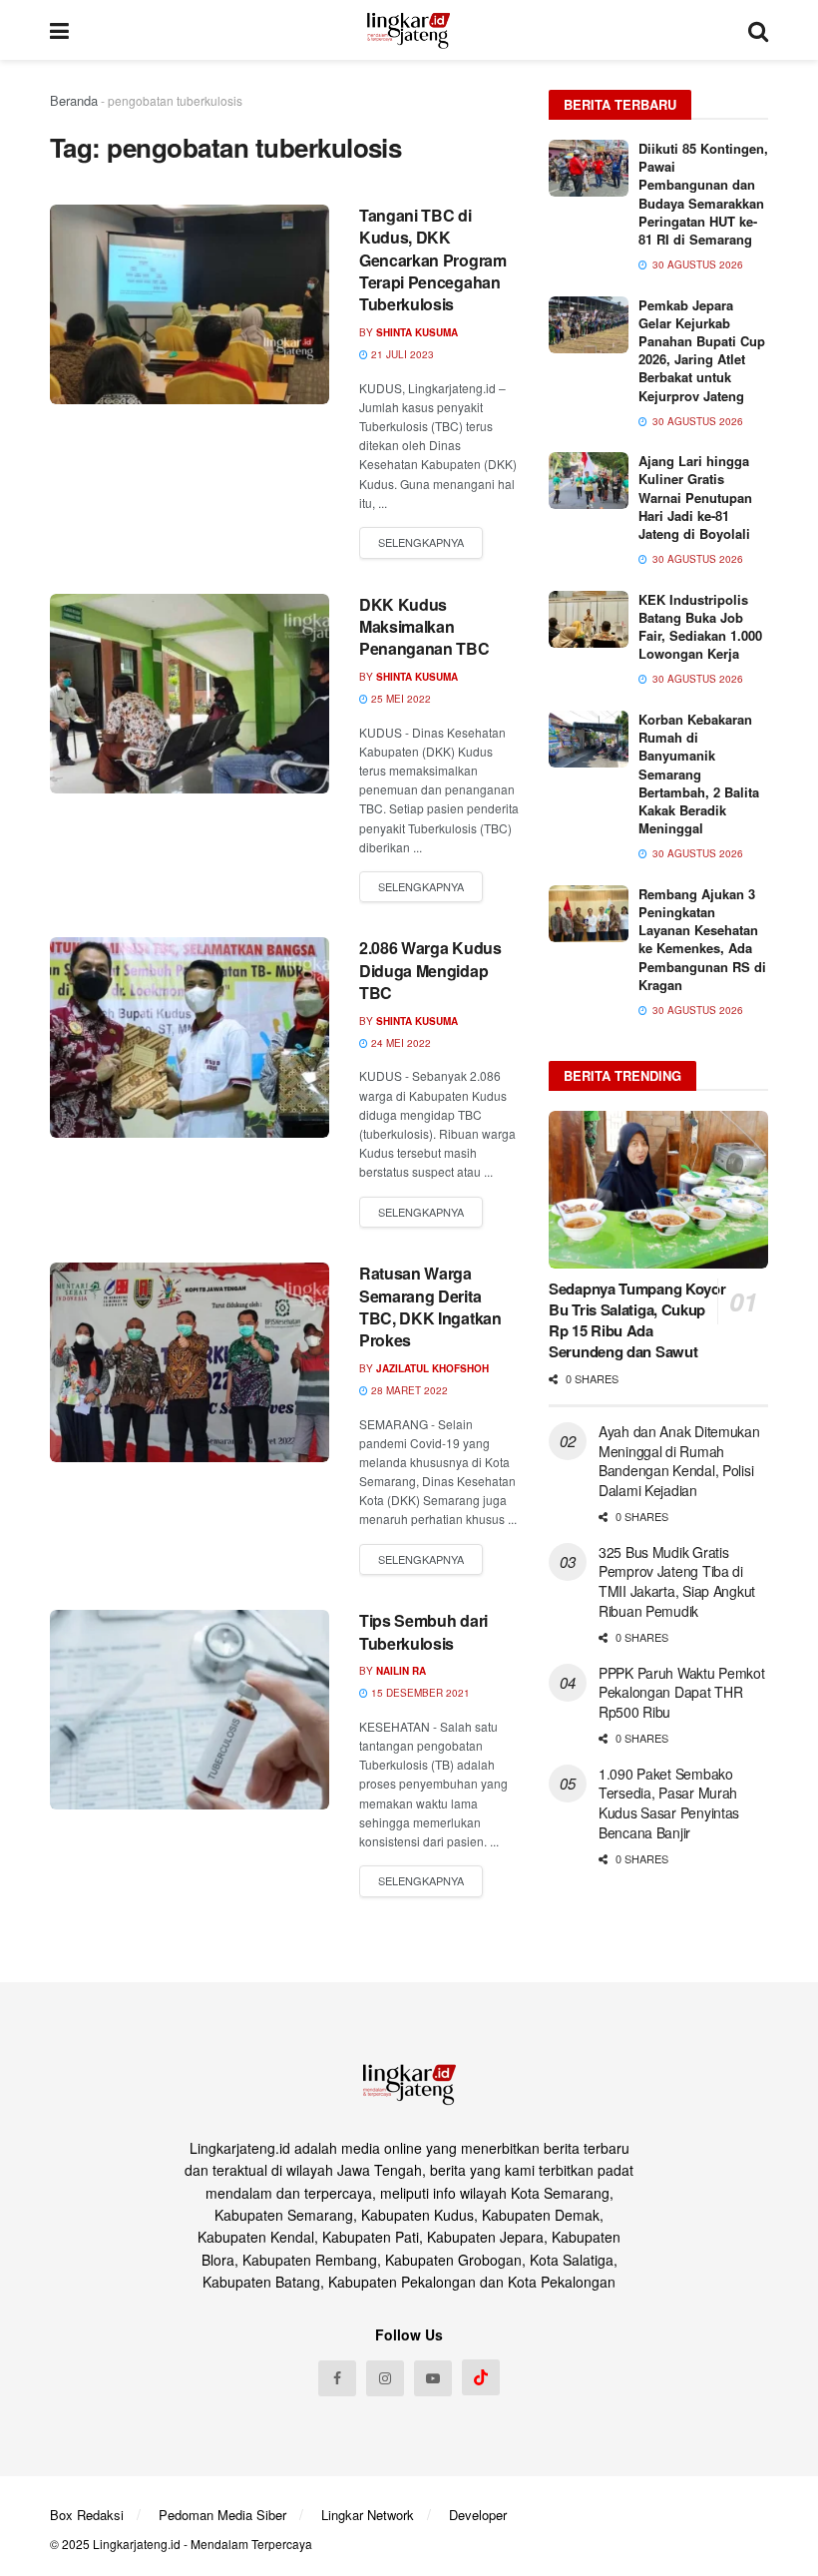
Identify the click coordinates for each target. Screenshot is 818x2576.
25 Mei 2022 (400, 699)
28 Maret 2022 (408, 1390)
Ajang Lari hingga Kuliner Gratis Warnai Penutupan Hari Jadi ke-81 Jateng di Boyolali (695, 497)
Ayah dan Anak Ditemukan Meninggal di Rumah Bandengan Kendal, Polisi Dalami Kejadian (679, 1461)
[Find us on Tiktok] (481, 2377)
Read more (421, 543)
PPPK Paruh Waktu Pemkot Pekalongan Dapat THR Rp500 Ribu (682, 1692)
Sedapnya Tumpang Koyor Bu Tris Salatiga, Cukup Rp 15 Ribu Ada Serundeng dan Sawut (637, 1320)
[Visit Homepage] (409, 30)
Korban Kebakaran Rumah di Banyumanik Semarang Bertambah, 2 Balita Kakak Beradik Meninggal (699, 773)
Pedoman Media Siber (222, 2515)
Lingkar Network (368, 2515)
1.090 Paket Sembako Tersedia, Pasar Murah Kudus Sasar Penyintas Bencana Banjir (669, 1803)
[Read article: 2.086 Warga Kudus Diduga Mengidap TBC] (190, 1037)
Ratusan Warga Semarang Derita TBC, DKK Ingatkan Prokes (430, 1306)
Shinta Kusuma (417, 332)
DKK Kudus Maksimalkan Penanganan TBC (424, 627)
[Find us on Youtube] (433, 2378)
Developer (478, 2515)
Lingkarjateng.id (137, 2544)
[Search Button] (758, 30)
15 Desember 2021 (419, 1693)
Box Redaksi (87, 2515)
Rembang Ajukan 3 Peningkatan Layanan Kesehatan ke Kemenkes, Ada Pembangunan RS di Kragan (702, 939)
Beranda (74, 100)
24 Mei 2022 (400, 1043)
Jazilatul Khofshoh (432, 1368)
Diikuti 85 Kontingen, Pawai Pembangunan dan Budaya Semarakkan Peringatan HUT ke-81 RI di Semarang (703, 194)
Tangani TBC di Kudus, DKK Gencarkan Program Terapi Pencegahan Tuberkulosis (433, 260)
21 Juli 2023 (401, 354)
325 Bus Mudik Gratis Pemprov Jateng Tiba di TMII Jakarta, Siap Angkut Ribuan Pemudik (677, 1581)
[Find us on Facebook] (337, 2378)
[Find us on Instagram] (385, 2378)
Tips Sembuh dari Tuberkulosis (423, 1631)
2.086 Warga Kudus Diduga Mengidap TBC (430, 970)
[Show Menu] (59, 30)
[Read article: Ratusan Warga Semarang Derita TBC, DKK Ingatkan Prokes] (190, 1362)
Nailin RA (401, 1671)
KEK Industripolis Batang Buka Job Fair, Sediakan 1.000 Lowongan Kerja (700, 627)
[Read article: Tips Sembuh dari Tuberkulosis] (190, 1710)
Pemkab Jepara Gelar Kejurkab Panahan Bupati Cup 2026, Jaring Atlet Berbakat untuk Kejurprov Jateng (702, 350)
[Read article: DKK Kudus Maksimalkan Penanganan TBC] (190, 694)
